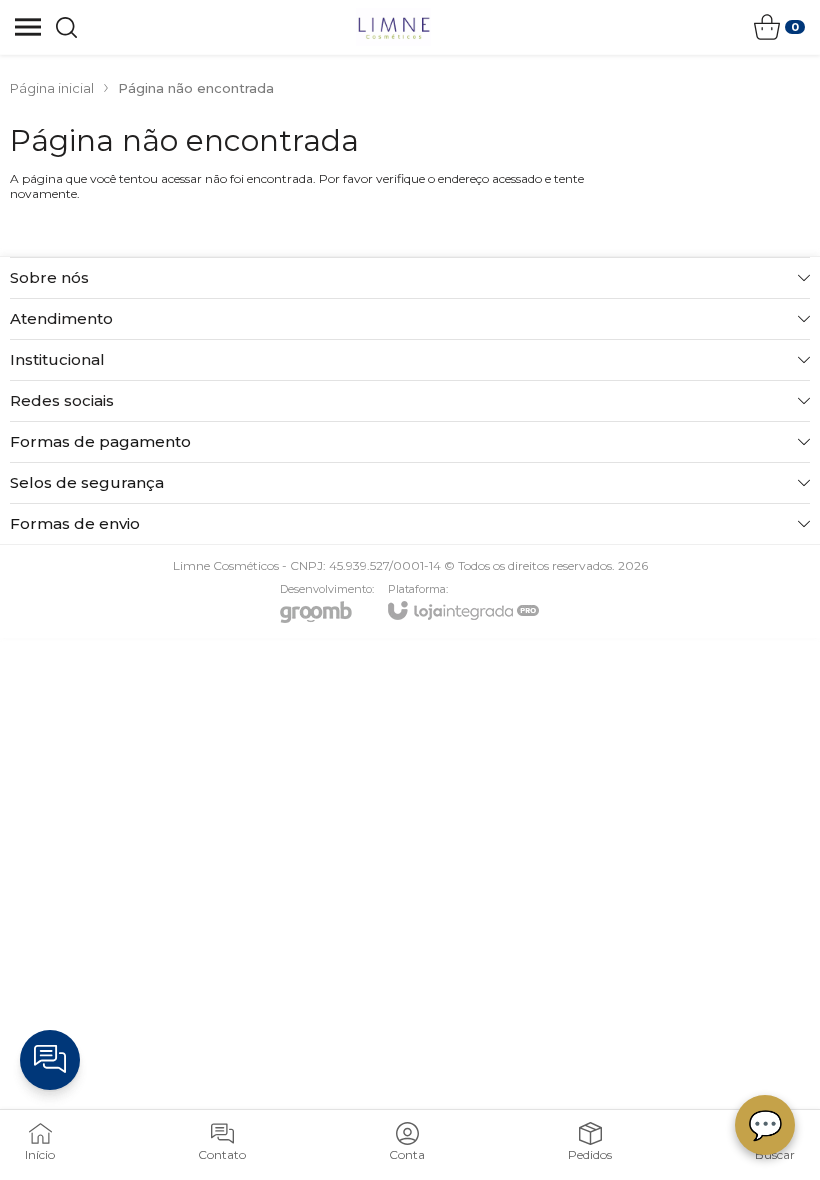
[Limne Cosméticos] (393, 27)
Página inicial (52, 88)
